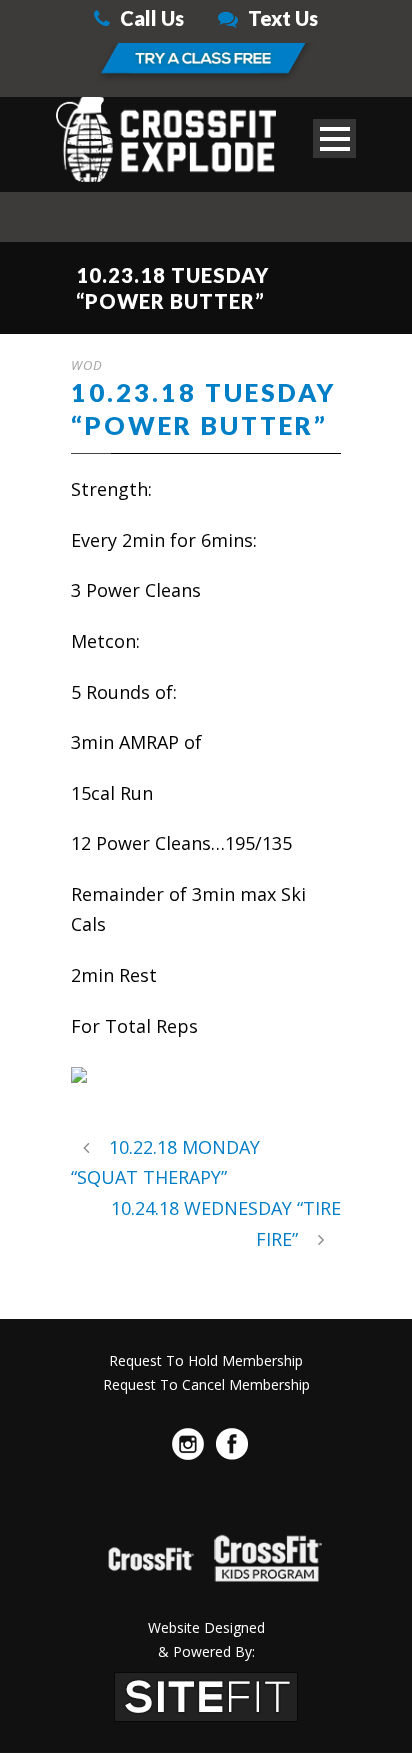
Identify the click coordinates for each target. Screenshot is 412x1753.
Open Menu (334, 138)
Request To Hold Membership (206, 1360)
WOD (87, 365)
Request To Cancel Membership (206, 1384)
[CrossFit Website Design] (206, 1694)
